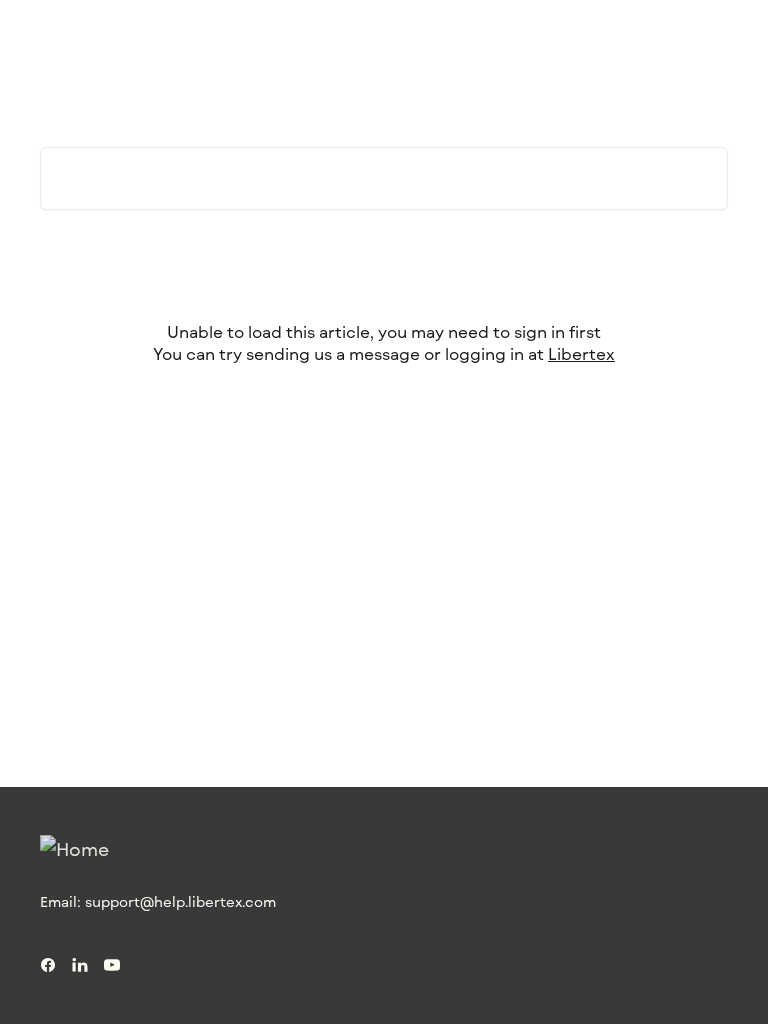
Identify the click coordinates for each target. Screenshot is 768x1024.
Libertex (581, 353)
